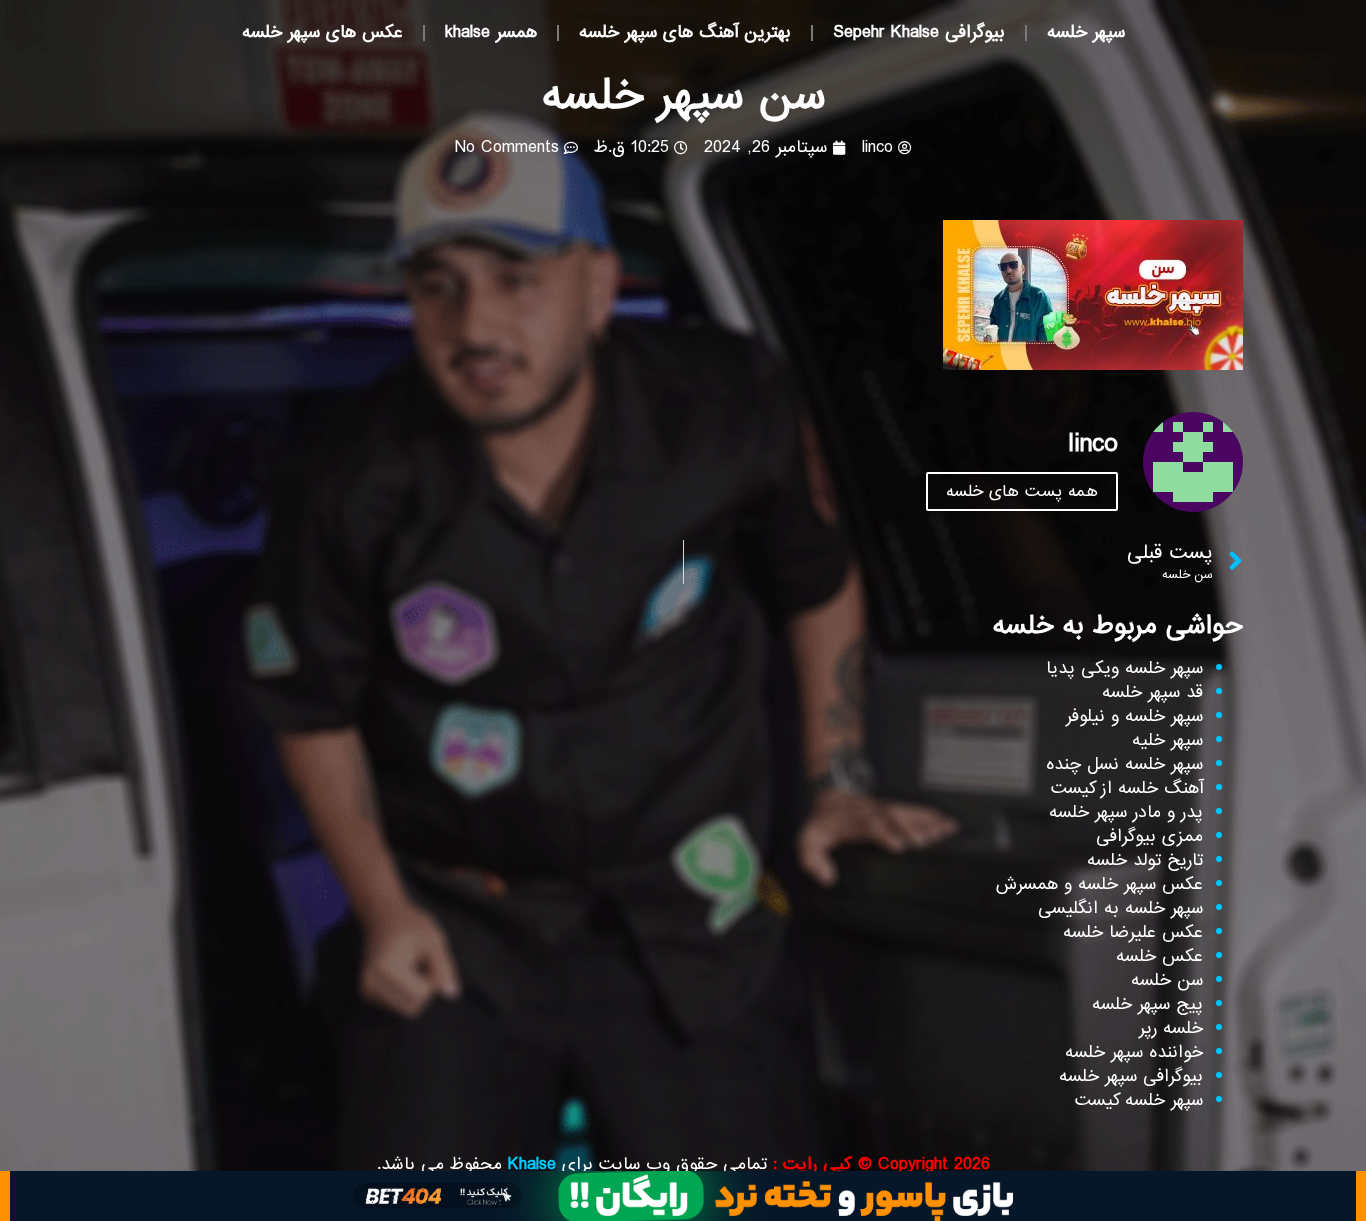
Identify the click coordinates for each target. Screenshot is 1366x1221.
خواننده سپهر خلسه (1134, 1052)
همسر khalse (491, 32)
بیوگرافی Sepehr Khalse (919, 32)
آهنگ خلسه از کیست (1127, 788)
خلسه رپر (1171, 1028)
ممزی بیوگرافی (1149, 836)
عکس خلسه (1159, 956)
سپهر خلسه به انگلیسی (1120, 908)
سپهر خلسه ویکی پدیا (1124, 668)
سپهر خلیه (1167, 740)
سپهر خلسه (1086, 32)
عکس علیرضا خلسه (1133, 932)
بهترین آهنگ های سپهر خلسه (685, 32)
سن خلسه (1167, 980)
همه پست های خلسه (1022, 491)
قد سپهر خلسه (1152, 692)
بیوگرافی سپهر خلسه (1131, 1076)
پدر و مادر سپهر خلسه (1126, 812)
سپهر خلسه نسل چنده (1124, 764)
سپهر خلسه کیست (1139, 1100)
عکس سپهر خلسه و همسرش (1099, 884)
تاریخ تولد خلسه (1145, 860)
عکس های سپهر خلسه (322, 32)
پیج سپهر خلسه (1147, 1004)
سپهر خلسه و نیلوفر (1134, 716)
